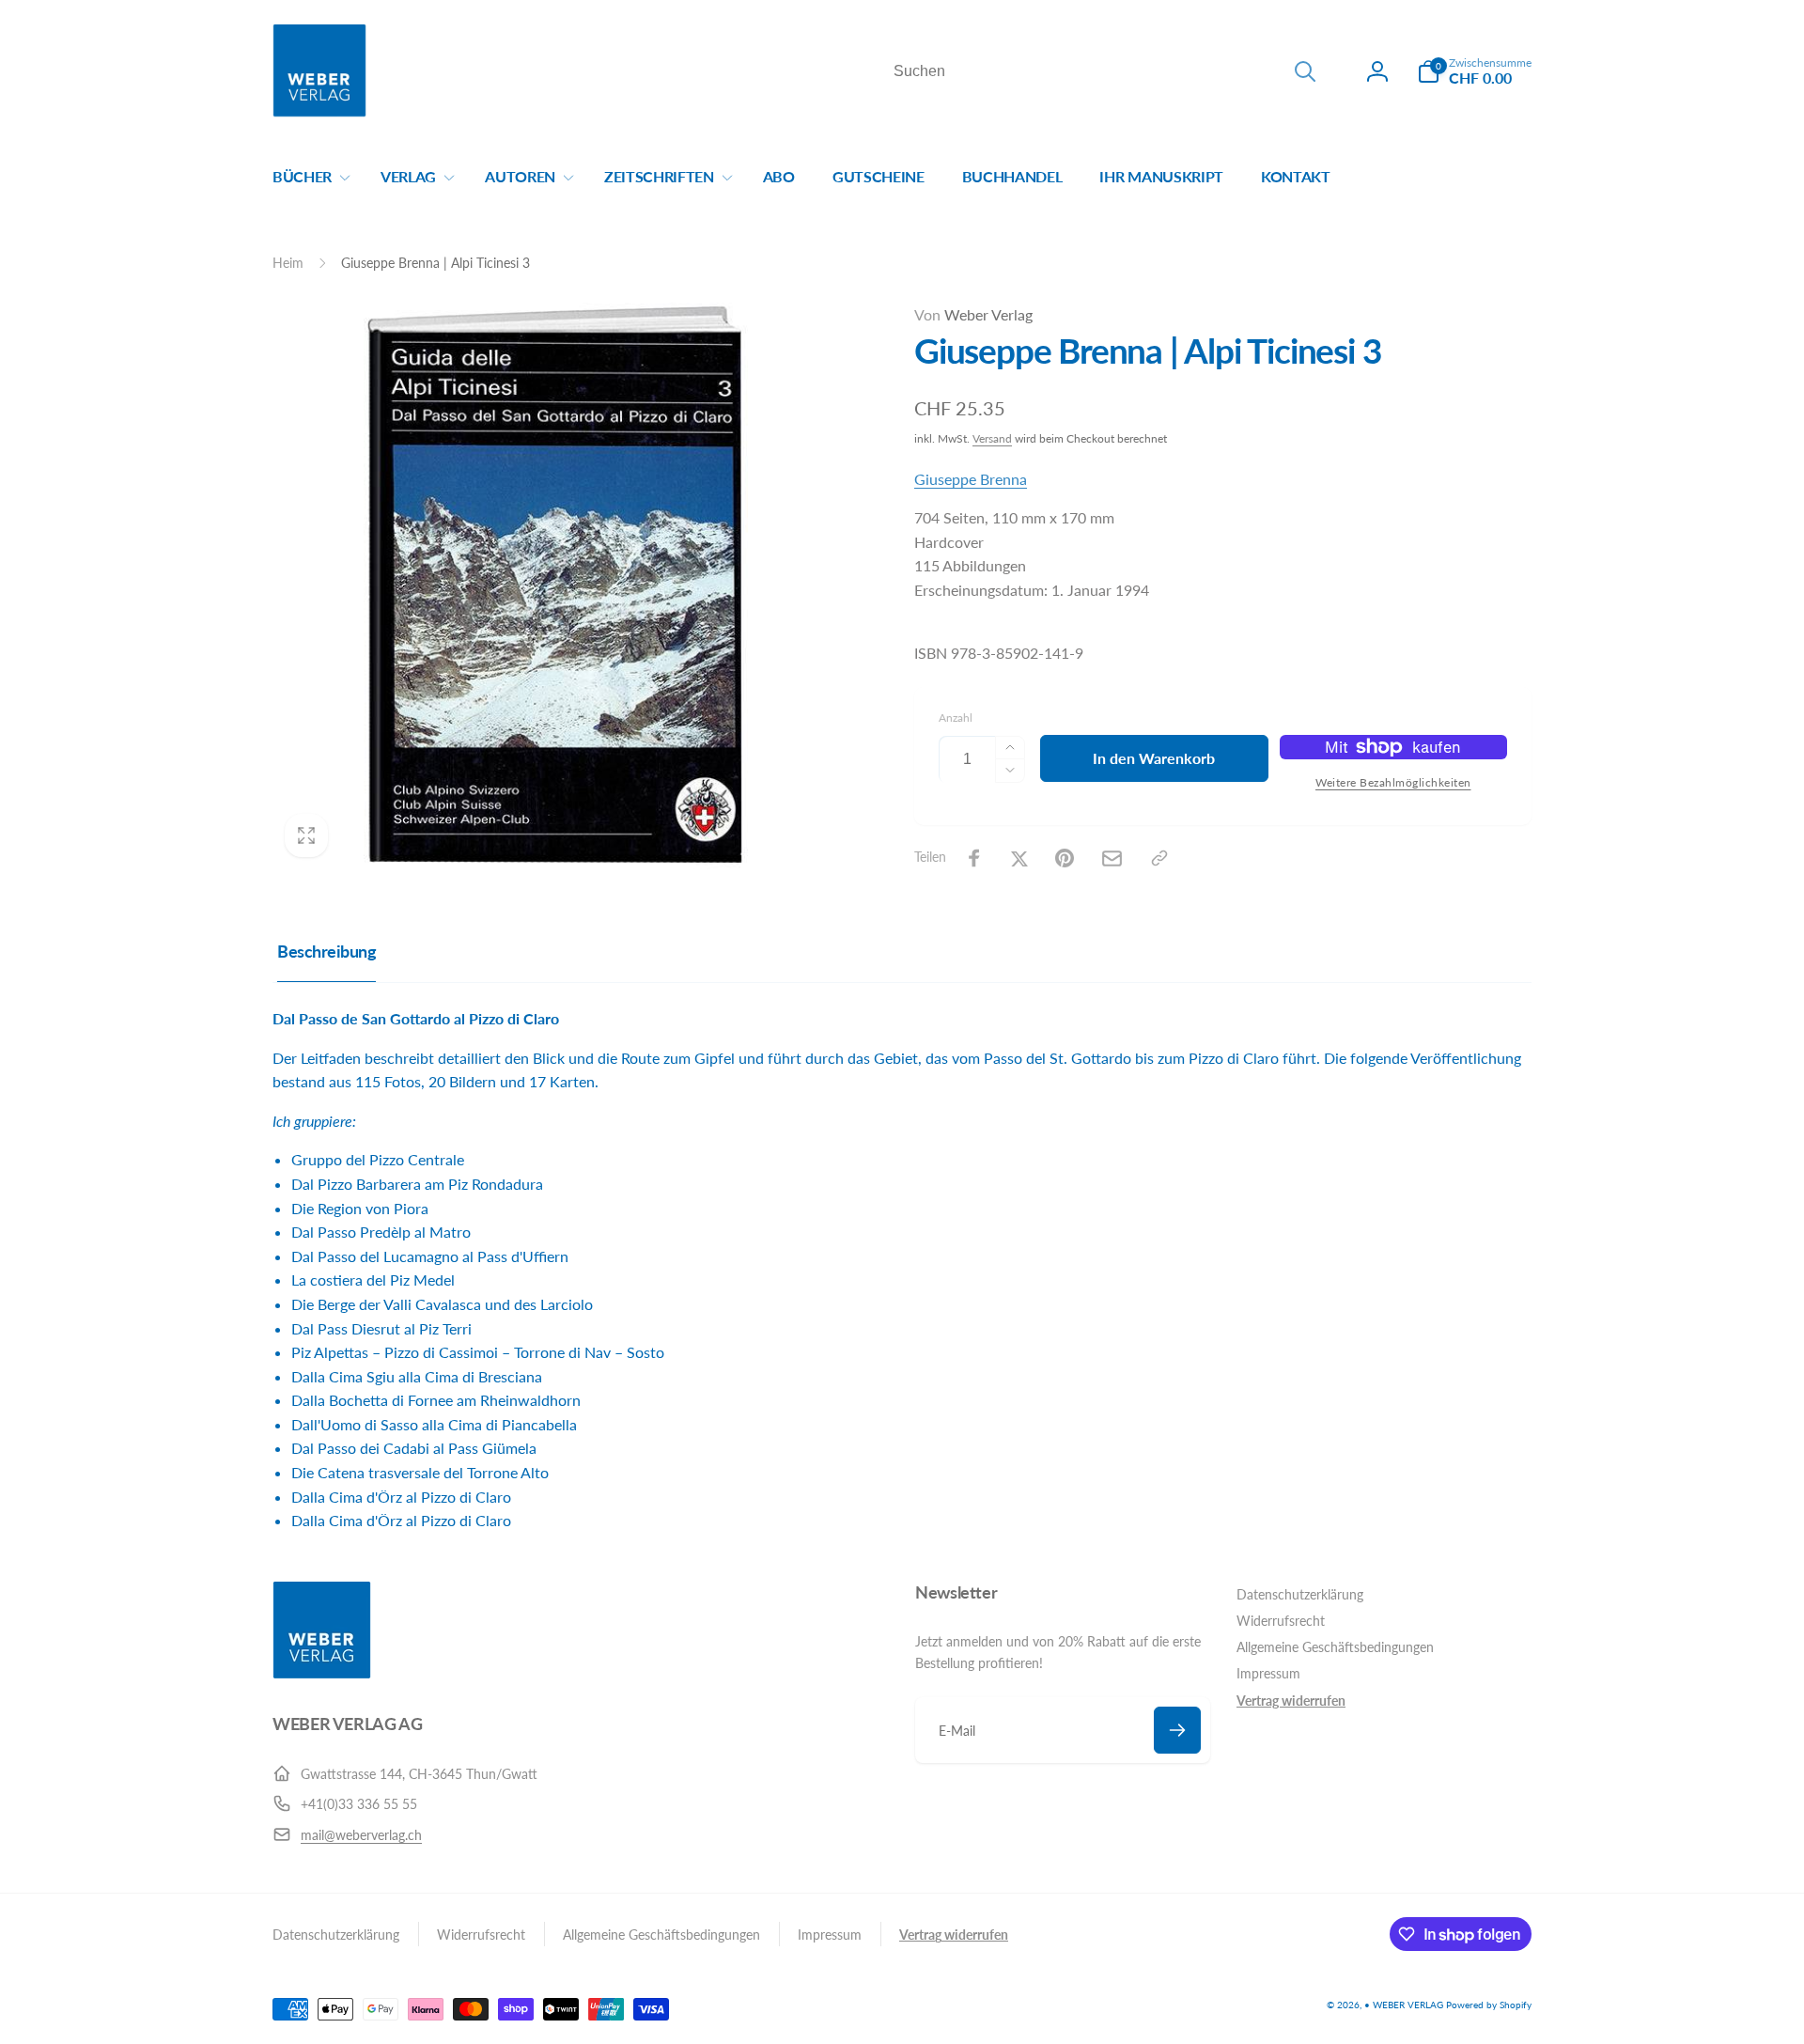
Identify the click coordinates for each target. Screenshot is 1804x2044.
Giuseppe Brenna (971, 479)
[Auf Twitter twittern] (1019, 858)
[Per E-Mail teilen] (1112, 858)
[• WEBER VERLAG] (322, 1673)
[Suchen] (1305, 71)
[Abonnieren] (1177, 1730)
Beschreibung (327, 951)
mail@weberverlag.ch (361, 1835)
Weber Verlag (973, 314)
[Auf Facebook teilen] (974, 858)
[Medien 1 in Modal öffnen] (556, 586)
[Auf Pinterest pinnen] (1065, 858)
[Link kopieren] (1159, 858)
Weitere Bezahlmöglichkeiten (1393, 782)
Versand (992, 438)
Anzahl (956, 718)
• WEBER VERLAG (1404, 2005)
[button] (1474, 71)
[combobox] (1103, 71)
